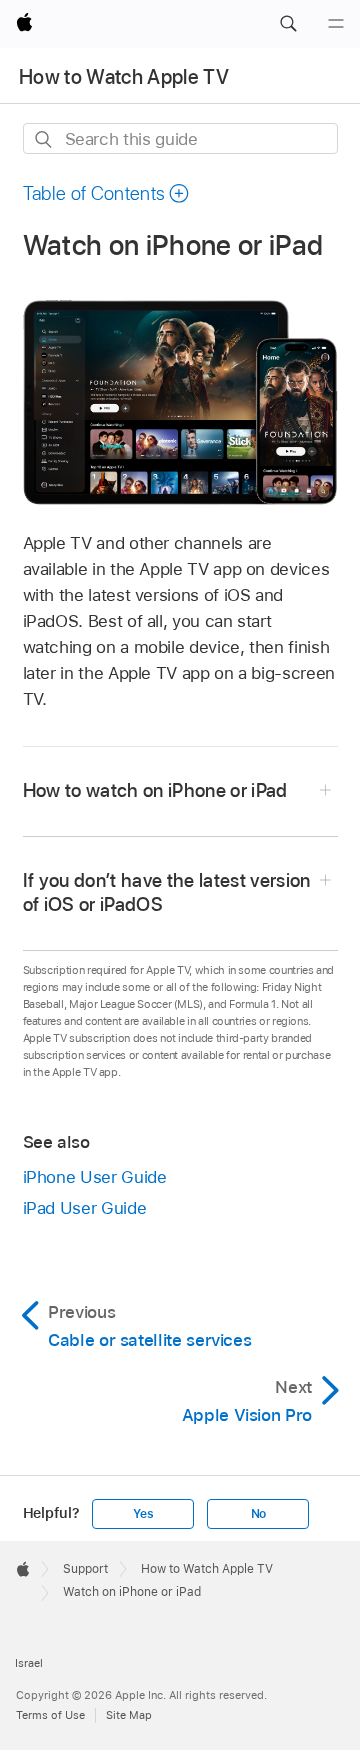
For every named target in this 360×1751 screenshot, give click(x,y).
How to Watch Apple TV (124, 77)
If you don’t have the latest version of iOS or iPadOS (167, 892)
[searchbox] (180, 138)
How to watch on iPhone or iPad (155, 790)
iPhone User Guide (95, 1177)
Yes (143, 1514)
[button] (288, 24)
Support (85, 1569)
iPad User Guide (85, 1208)
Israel (29, 1663)
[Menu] (336, 24)
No (259, 1514)
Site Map (129, 1715)
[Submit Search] (44, 139)
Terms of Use (50, 1715)
